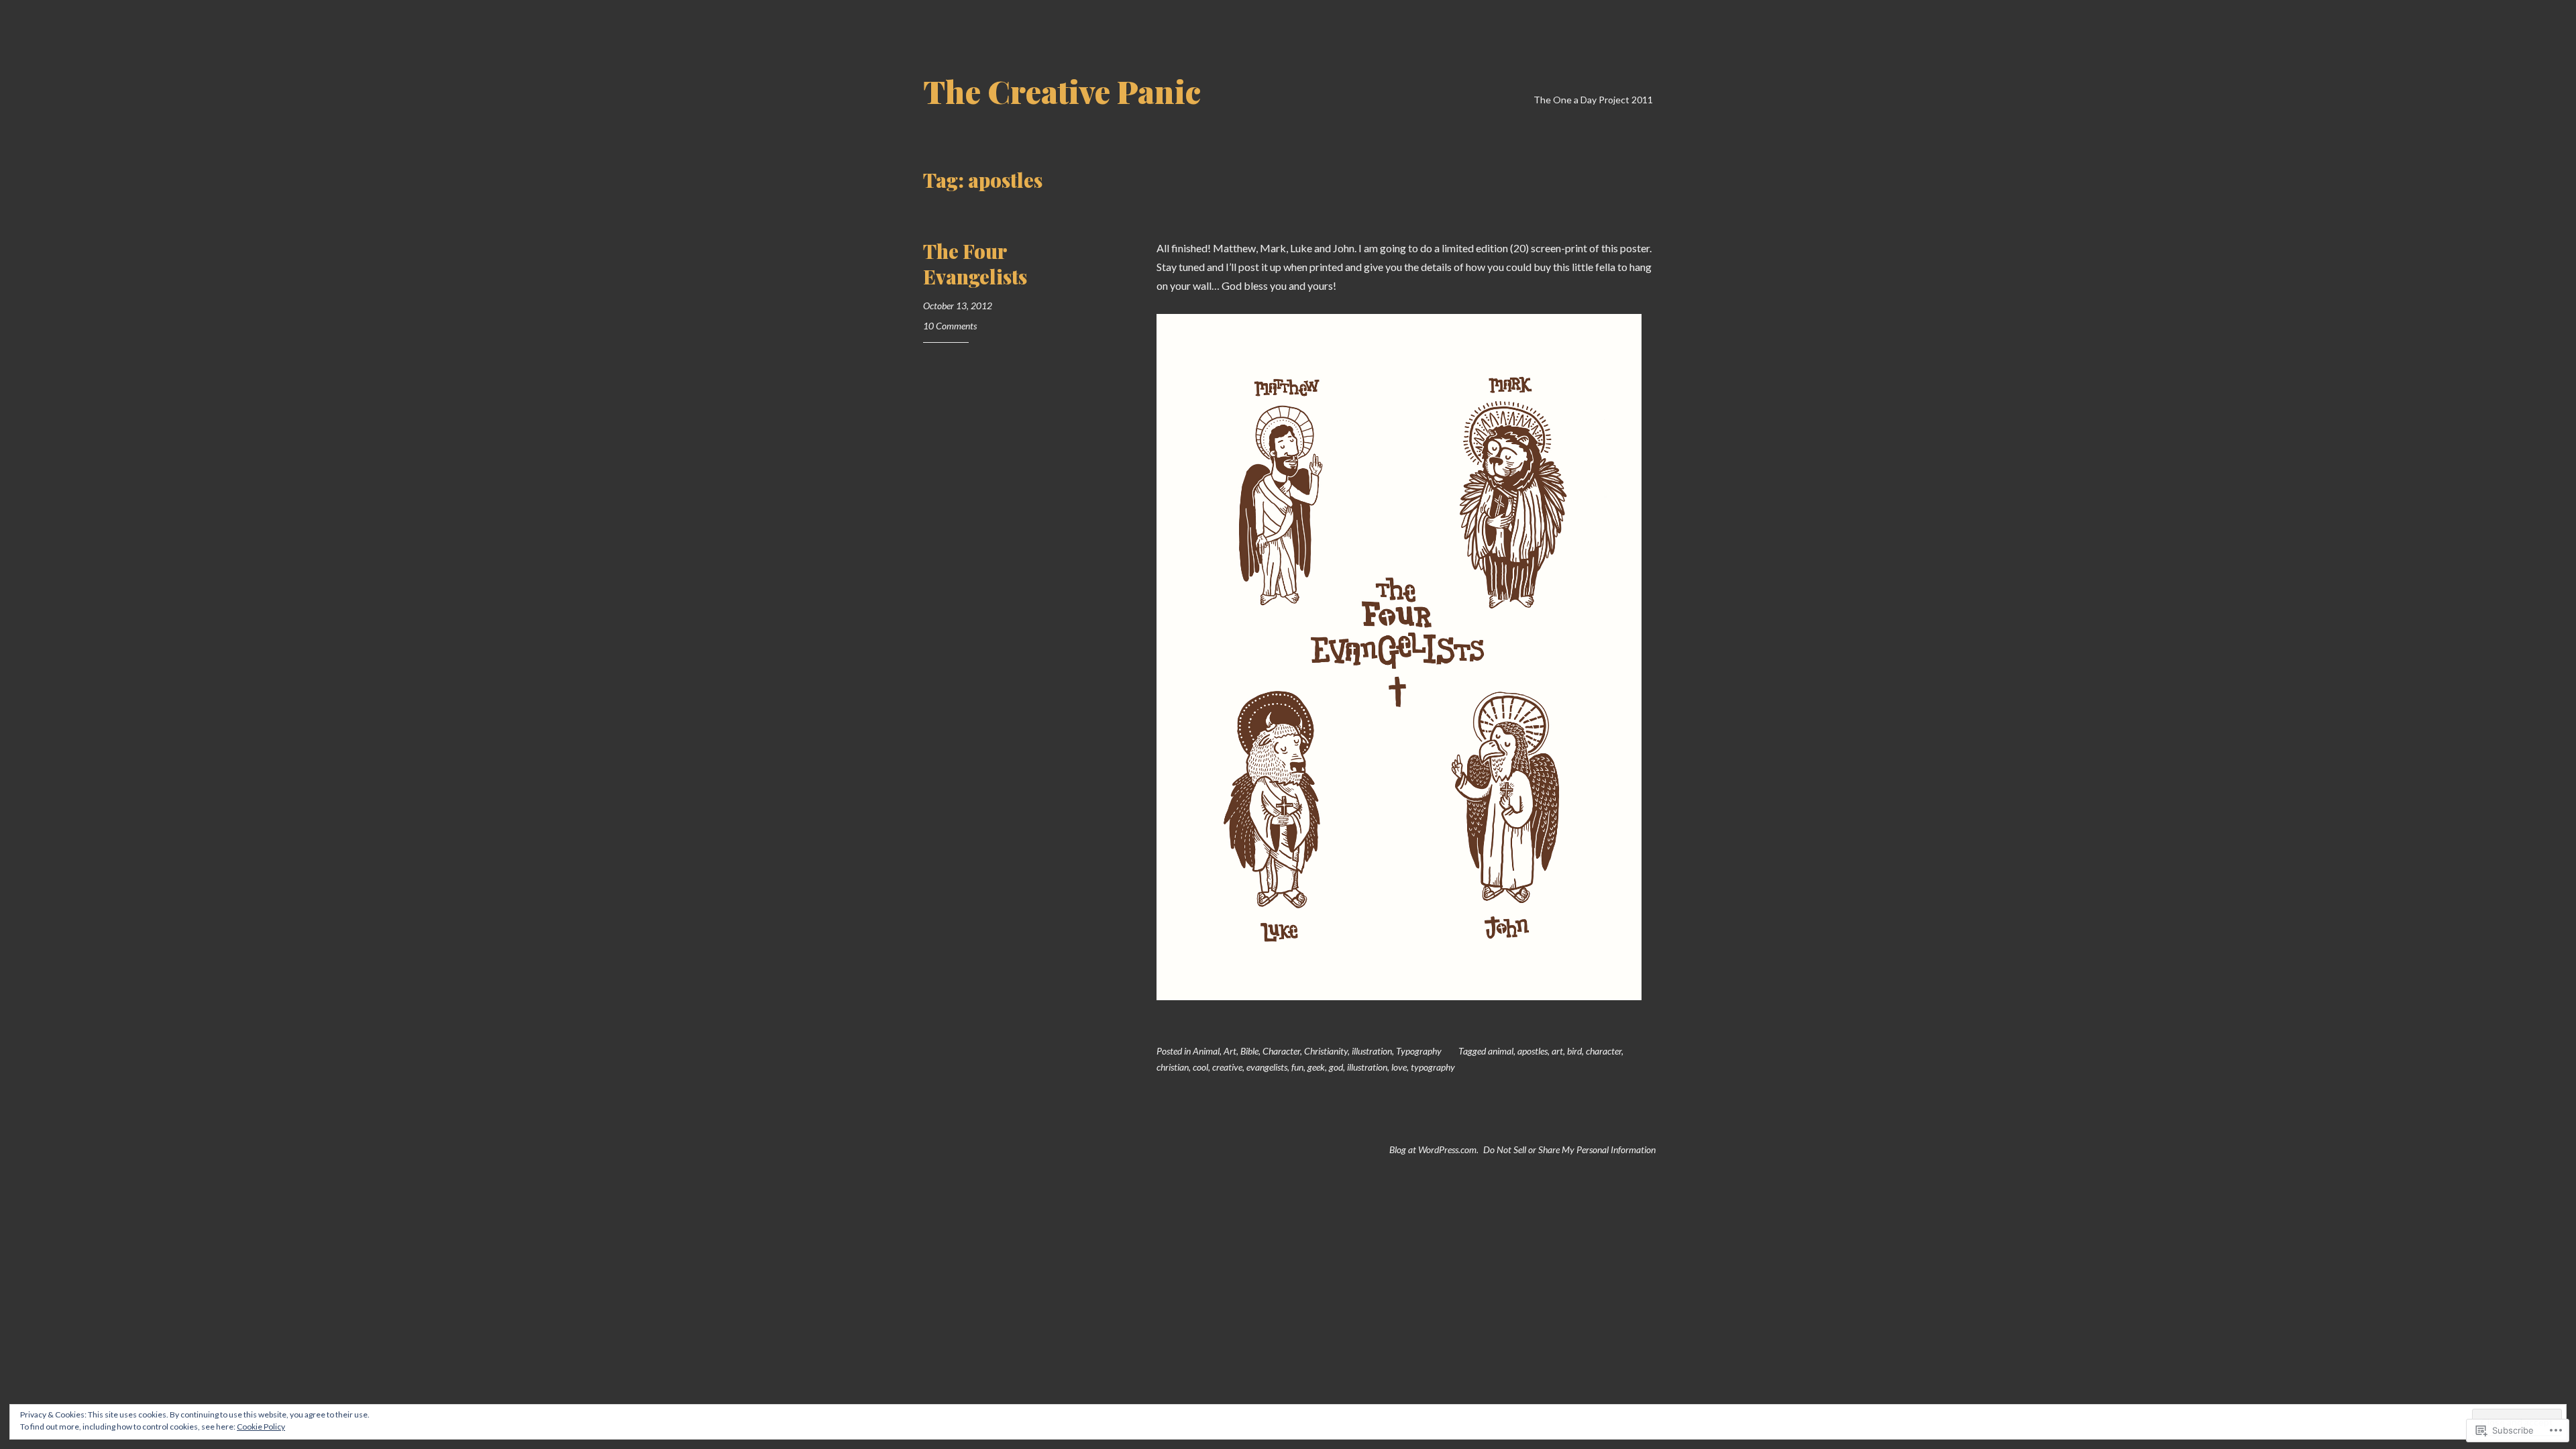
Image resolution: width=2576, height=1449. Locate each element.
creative (1227, 1067)
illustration (1372, 1051)
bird (1574, 1051)
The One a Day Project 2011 (1593, 100)
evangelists (1267, 1067)
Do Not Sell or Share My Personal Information (1569, 1149)
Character (1281, 1051)
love (1399, 1067)
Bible (1249, 1051)
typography (1433, 1067)
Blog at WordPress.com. (1434, 1149)
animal (1501, 1051)
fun (1297, 1067)
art (1557, 1051)
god (1336, 1067)
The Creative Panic (1062, 91)
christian (1173, 1067)
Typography (1419, 1051)
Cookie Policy (261, 1427)
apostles (1533, 1051)
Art (1230, 1051)
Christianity (1326, 1051)
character (1604, 1051)
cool (1200, 1067)
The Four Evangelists (975, 264)
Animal (1206, 1051)
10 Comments (950, 326)
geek (1316, 1067)
